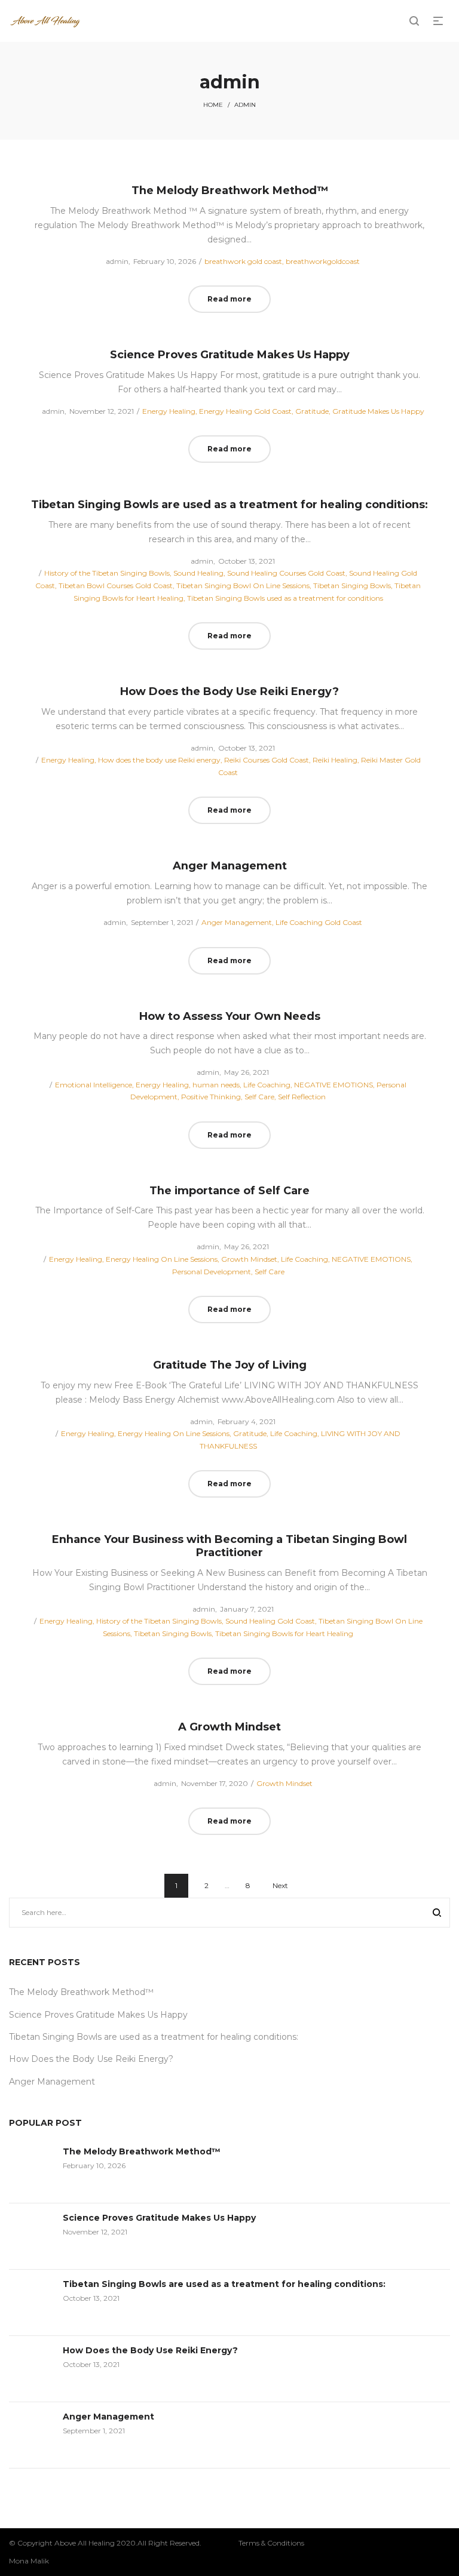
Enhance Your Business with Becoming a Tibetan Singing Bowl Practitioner (229, 1546)
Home (213, 105)
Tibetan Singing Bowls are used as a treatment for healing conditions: (229, 505)
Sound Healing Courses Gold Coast (286, 573)
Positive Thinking (211, 1097)
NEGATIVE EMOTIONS (333, 1085)
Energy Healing (169, 411)
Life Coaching (267, 1085)
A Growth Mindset (229, 1727)
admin (112, 261)
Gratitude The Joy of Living (230, 1365)
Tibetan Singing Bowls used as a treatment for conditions (285, 598)
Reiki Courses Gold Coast (267, 760)
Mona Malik (29, 2561)
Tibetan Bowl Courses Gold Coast (116, 585)
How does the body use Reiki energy (159, 760)
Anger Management (230, 866)
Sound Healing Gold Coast (270, 1621)
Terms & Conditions (271, 2543)
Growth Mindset (249, 1259)
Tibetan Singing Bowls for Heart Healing (284, 1633)
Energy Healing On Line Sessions (162, 1259)
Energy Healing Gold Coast (245, 411)
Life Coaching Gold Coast (319, 922)
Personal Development (212, 1272)
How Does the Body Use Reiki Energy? (229, 691)
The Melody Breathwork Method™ (230, 190)
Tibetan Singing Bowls (352, 585)
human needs (216, 1085)
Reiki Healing (335, 760)
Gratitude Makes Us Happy (378, 411)
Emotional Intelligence (94, 1085)
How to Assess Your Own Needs (230, 1016)
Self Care (259, 1097)
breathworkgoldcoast (323, 261)
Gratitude (312, 411)
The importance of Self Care (229, 1191)
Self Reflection (302, 1097)
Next (280, 1885)
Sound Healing (198, 573)
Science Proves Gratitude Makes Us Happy (230, 355)
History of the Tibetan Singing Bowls (107, 573)
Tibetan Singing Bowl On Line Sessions (243, 585)
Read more (229, 299)
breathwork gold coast (243, 261)
